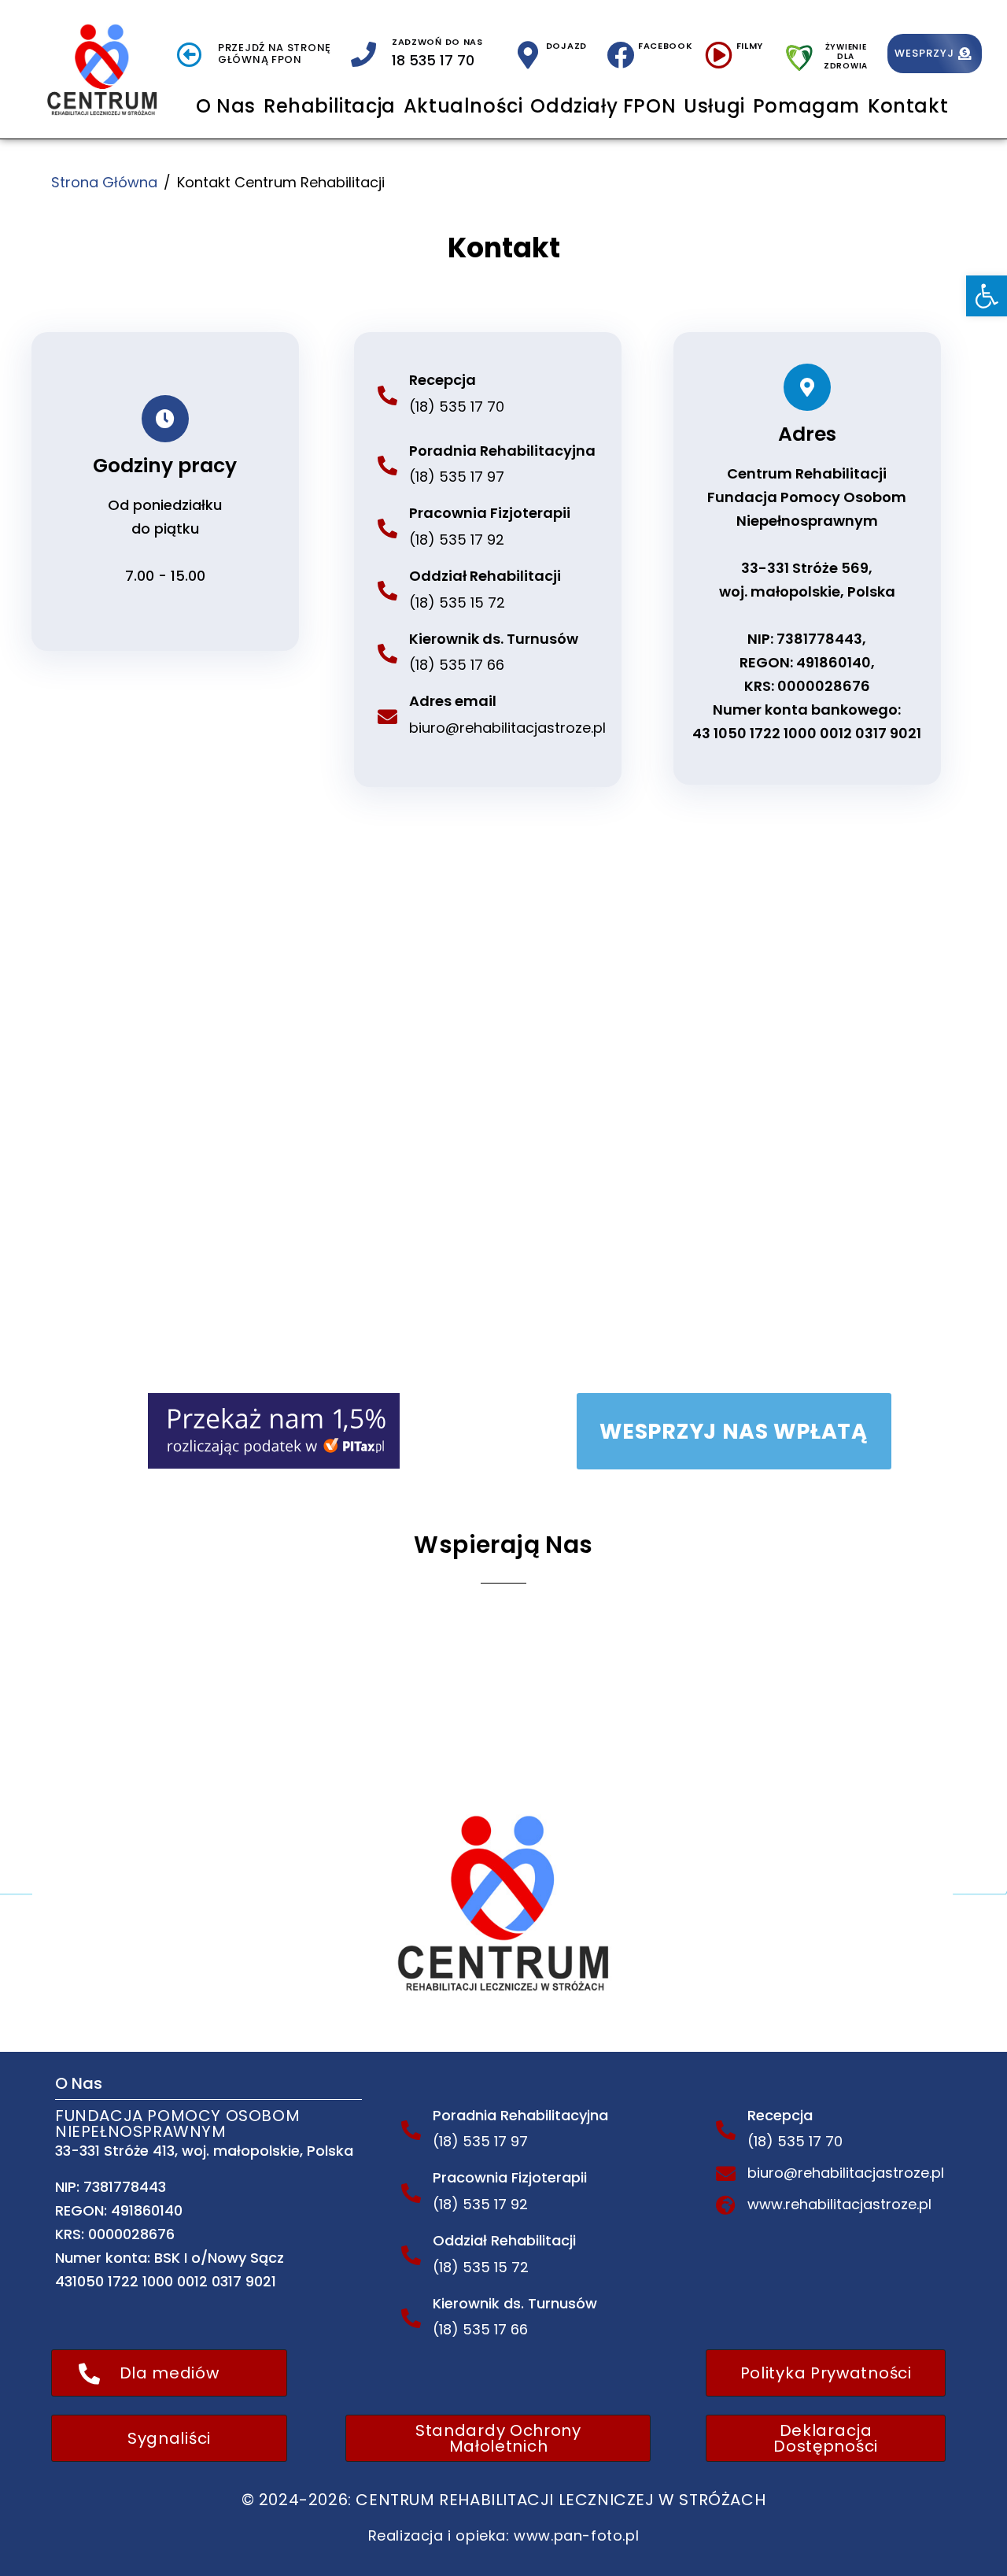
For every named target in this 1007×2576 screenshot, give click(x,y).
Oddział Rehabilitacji (485, 576)
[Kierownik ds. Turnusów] (387, 654)
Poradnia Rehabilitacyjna (502, 451)
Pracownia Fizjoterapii (490, 513)
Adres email (453, 701)
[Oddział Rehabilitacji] (387, 591)
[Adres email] (387, 717)
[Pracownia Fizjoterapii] (387, 529)
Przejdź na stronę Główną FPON (275, 54)
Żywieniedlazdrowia (846, 56)
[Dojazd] (528, 55)
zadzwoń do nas (437, 42)
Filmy (750, 46)
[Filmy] (719, 55)
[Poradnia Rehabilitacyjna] (387, 466)
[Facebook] (620, 55)
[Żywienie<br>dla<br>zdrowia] (799, 54)
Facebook (666, 46)
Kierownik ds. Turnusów (494, 639)
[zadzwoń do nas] (363, 54)
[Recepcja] (387, 395)
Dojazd (566, 46)
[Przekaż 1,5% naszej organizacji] (274, 1430)
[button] (987, 296)
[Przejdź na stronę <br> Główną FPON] (190, 54)
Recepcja (443, 380)
